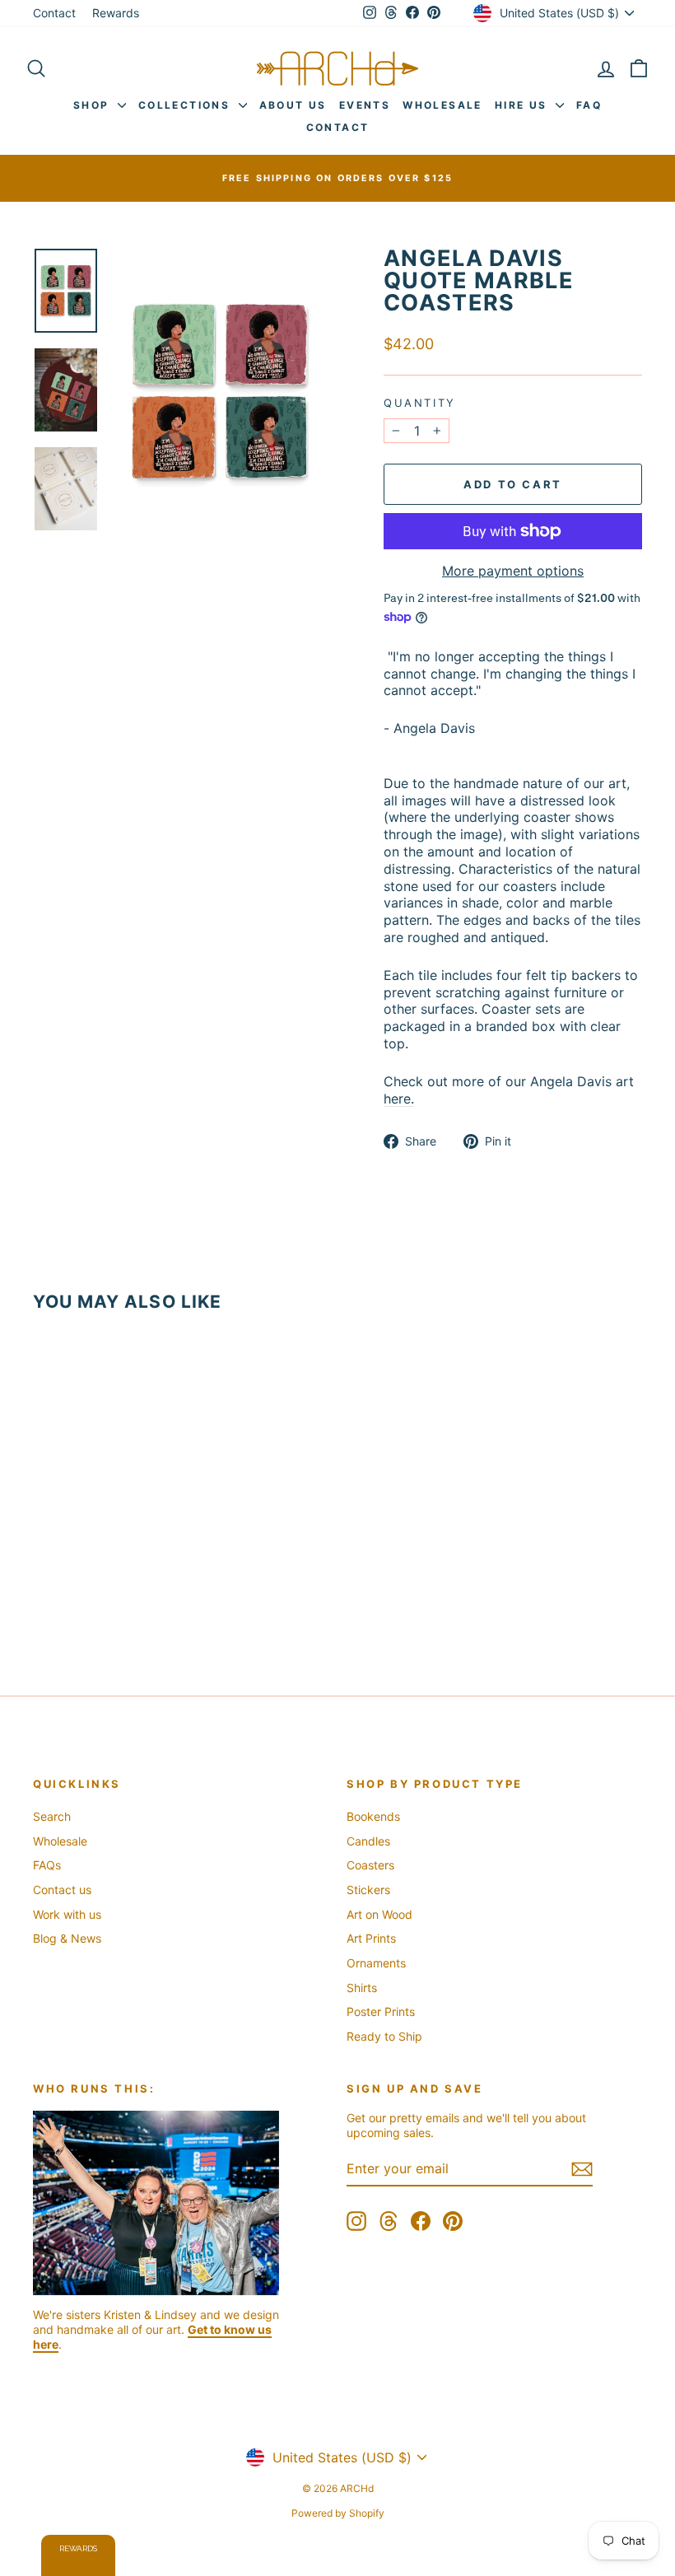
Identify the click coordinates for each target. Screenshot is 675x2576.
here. (399, 1099)
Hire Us (523, 105)
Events (365, 105)
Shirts (362, 1988)
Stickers (368, 1890)
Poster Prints (381, 2011)
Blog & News (67, 1938)
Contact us (62, 1890)
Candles (368, 1841)
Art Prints (371, 1938)
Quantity (420, 403)
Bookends (373, 1816)
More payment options (513, 571)
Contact (54, 13)
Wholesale (442, 105)
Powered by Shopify (338, 2513)
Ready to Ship (384, 2036)
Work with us (67, 1914)
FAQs (47, 1865)
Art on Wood (379, 1914)
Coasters (370, 1865)
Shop (93, 105)
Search (52, 1816)
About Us (293, 105)
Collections (186, 105)
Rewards (116, 13)
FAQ (589, 105)
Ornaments (376, 1963)
